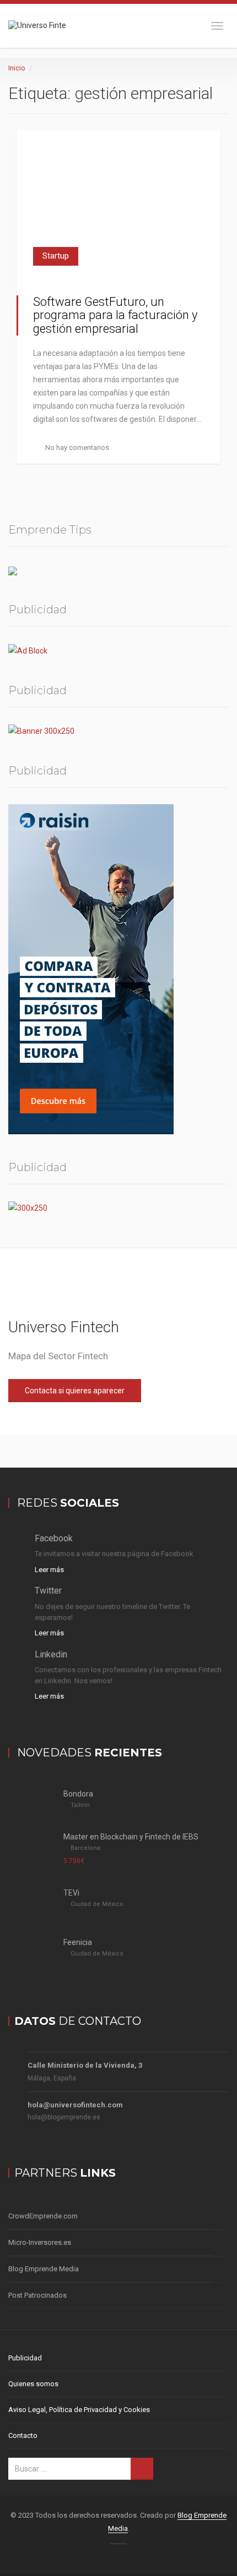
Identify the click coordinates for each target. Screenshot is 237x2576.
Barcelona (85, 1848)
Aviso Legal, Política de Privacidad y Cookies (79, 2410)
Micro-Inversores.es (40, 2242)
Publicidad (25, 2358)
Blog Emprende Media (44, 2269)
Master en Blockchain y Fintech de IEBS (131, 1837)
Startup (56, 256)
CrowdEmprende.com (43, 2216)
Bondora (78, 1794)
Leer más (49, 1570)
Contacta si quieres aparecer (75, 1391)
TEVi (71, 1893)
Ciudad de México (97, 1904)
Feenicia (78, 1942)
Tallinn (80, 1805)
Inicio (17, 68)
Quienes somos (33, 2384)
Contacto (23, 2435)
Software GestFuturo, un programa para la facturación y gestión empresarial (115, 315)
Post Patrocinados (37, 2295)
